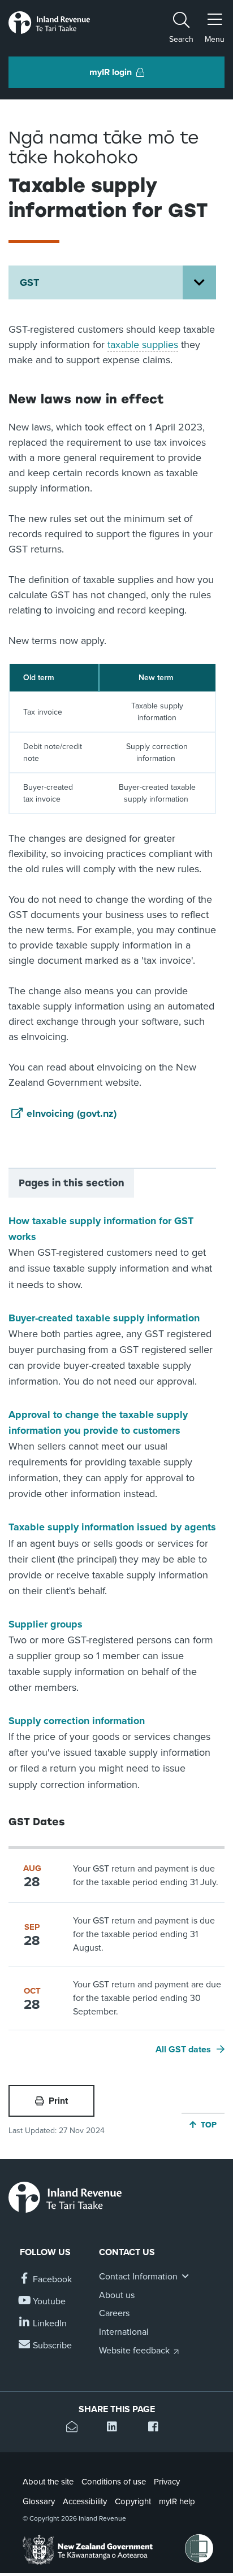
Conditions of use (114, 2482)
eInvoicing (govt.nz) (72, 1113)
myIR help (177, 2501)
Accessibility (85, 2501)
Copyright (133, 2501)
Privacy (167, 2482)
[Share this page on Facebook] (158, 2428)
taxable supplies (143, 345)
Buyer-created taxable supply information (104, 1318)
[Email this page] (75, 2428)
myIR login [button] (111, 72)
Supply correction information (77, 1721)
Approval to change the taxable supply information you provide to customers (98, 1422)
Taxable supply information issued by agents (112, 1527)
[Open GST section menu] (199, 282)
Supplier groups (46, 1624)
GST (29, 282)
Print (58, 2101)
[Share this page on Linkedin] (116, 2428)
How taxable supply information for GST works (101, 1229)
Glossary (39, 2501)
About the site (48, 2482)
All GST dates (183, 2050)
